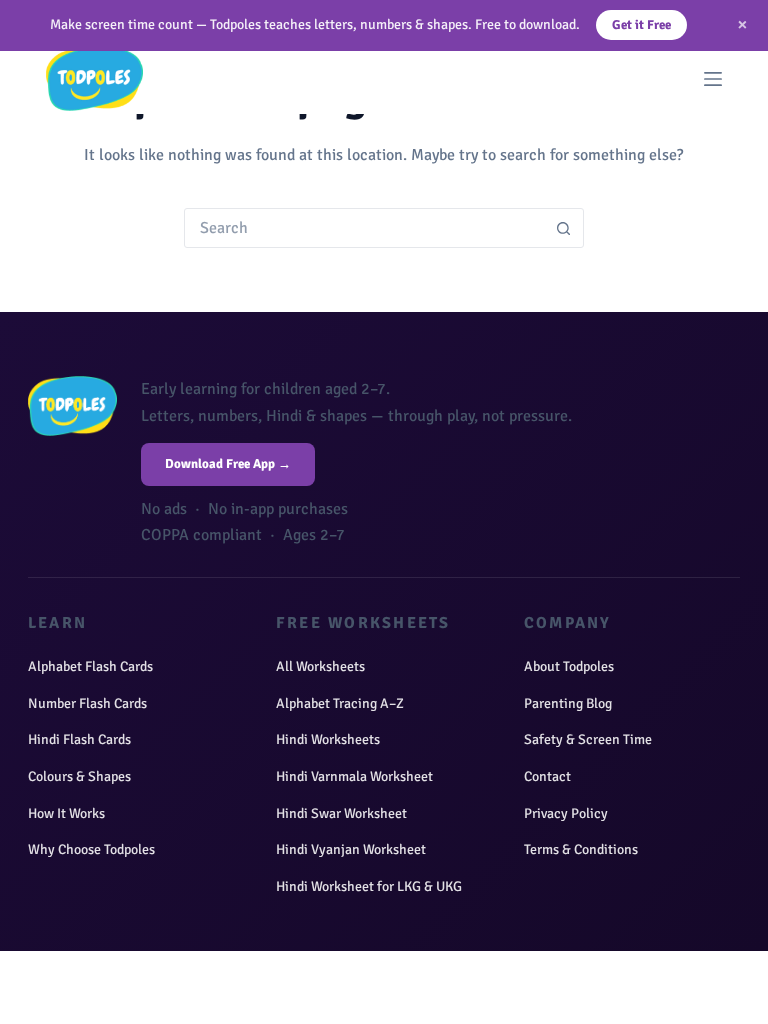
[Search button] (564, 228)
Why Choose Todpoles (91, 849)
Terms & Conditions (581, 849)
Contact (547, 776)
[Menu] (713, 79)
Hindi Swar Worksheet (341, 813)
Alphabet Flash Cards (90, 666)
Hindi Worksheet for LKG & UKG (369, 886)
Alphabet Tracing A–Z (340, 703)
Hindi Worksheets (328, 739)
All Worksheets (320, 666)
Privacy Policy (566, 813)
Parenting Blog (568, 703)
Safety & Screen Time (588, 739)
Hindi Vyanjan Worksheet (351, 849)
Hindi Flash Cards (79, 739)
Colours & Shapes (79, 776)
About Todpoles (569, 666)
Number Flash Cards (87, 703)
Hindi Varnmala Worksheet (354, 776)
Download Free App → (228, 464)
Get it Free (641, 25)
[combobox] (365, 228)
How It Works (66, 813)
